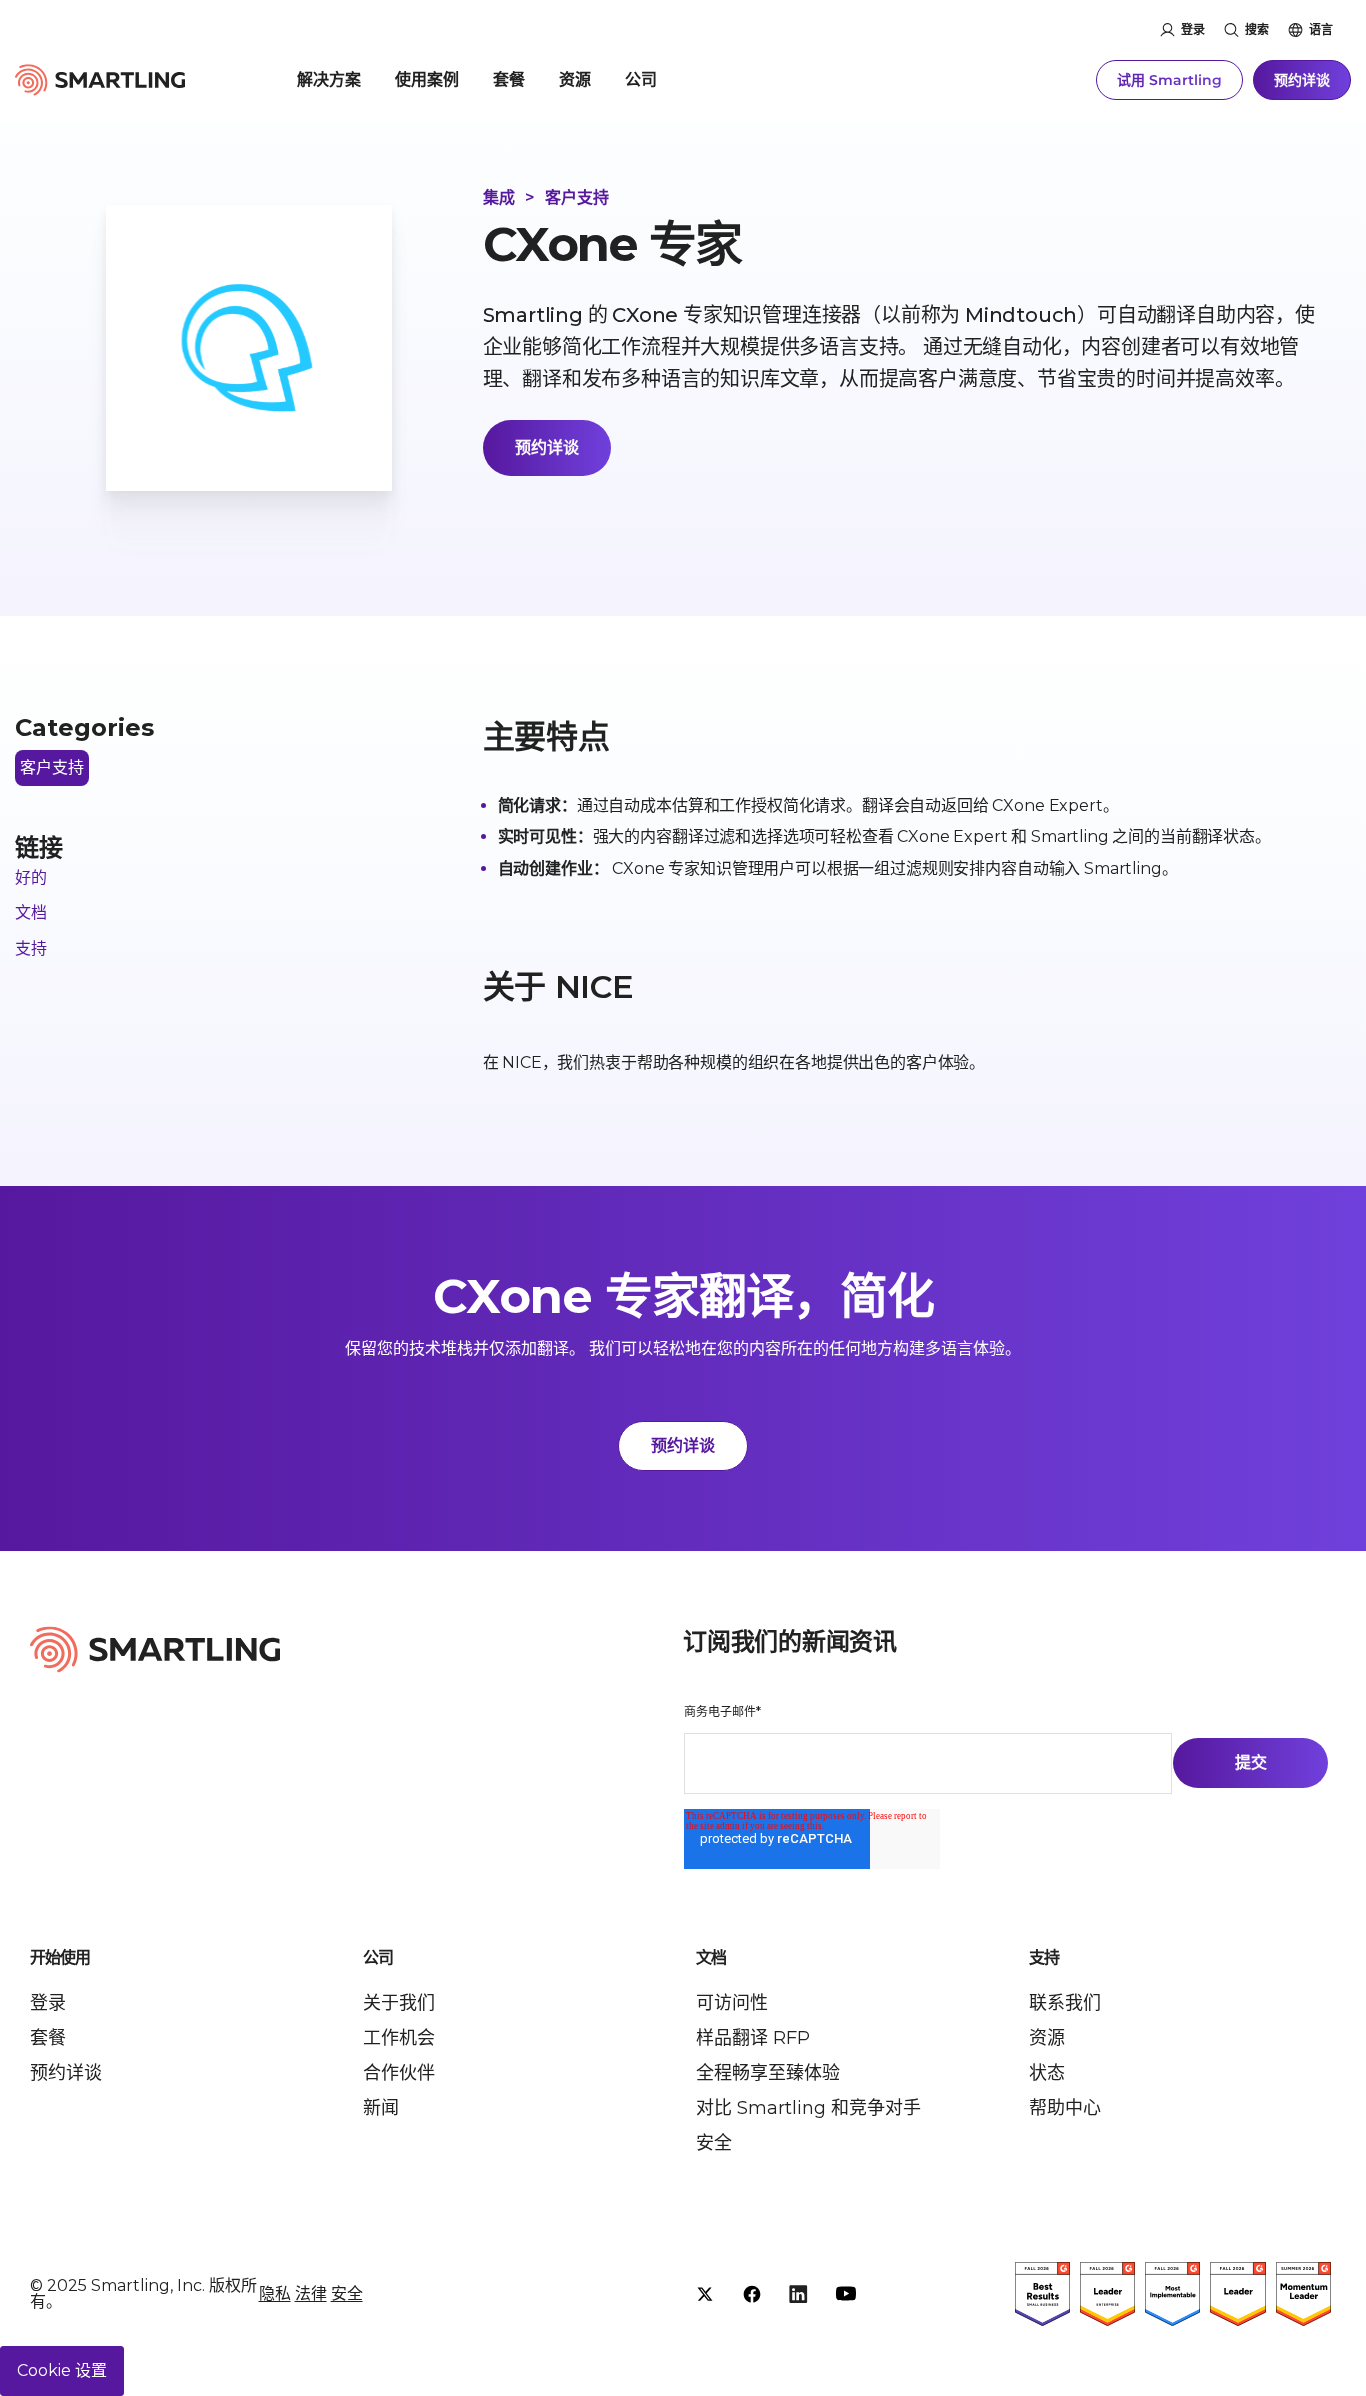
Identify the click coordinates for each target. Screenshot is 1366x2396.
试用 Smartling (1169, 80)
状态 (1047, 2073)
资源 (575, 79)
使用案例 (427, 79)
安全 (714, 2143)
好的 (31, 877)
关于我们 (399, 2003)
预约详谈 (1302, 80)
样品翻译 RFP (753, 2038)
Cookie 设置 (62, 2370)
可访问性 (732, 2003)
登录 (1193, 29)
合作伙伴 (399, 2073)
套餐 (509, 79)
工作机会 (399, 2038)
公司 (641, 79)
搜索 (1257, 29)
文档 (31, 912)
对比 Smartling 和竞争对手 (808, 2108)
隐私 (275, 2293)
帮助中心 (1065, 2108)
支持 (31, 948)
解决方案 (329, 79)
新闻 (381, 2108)
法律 (311, 2293)
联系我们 (1065, 2003)
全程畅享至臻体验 (768, 2073)
